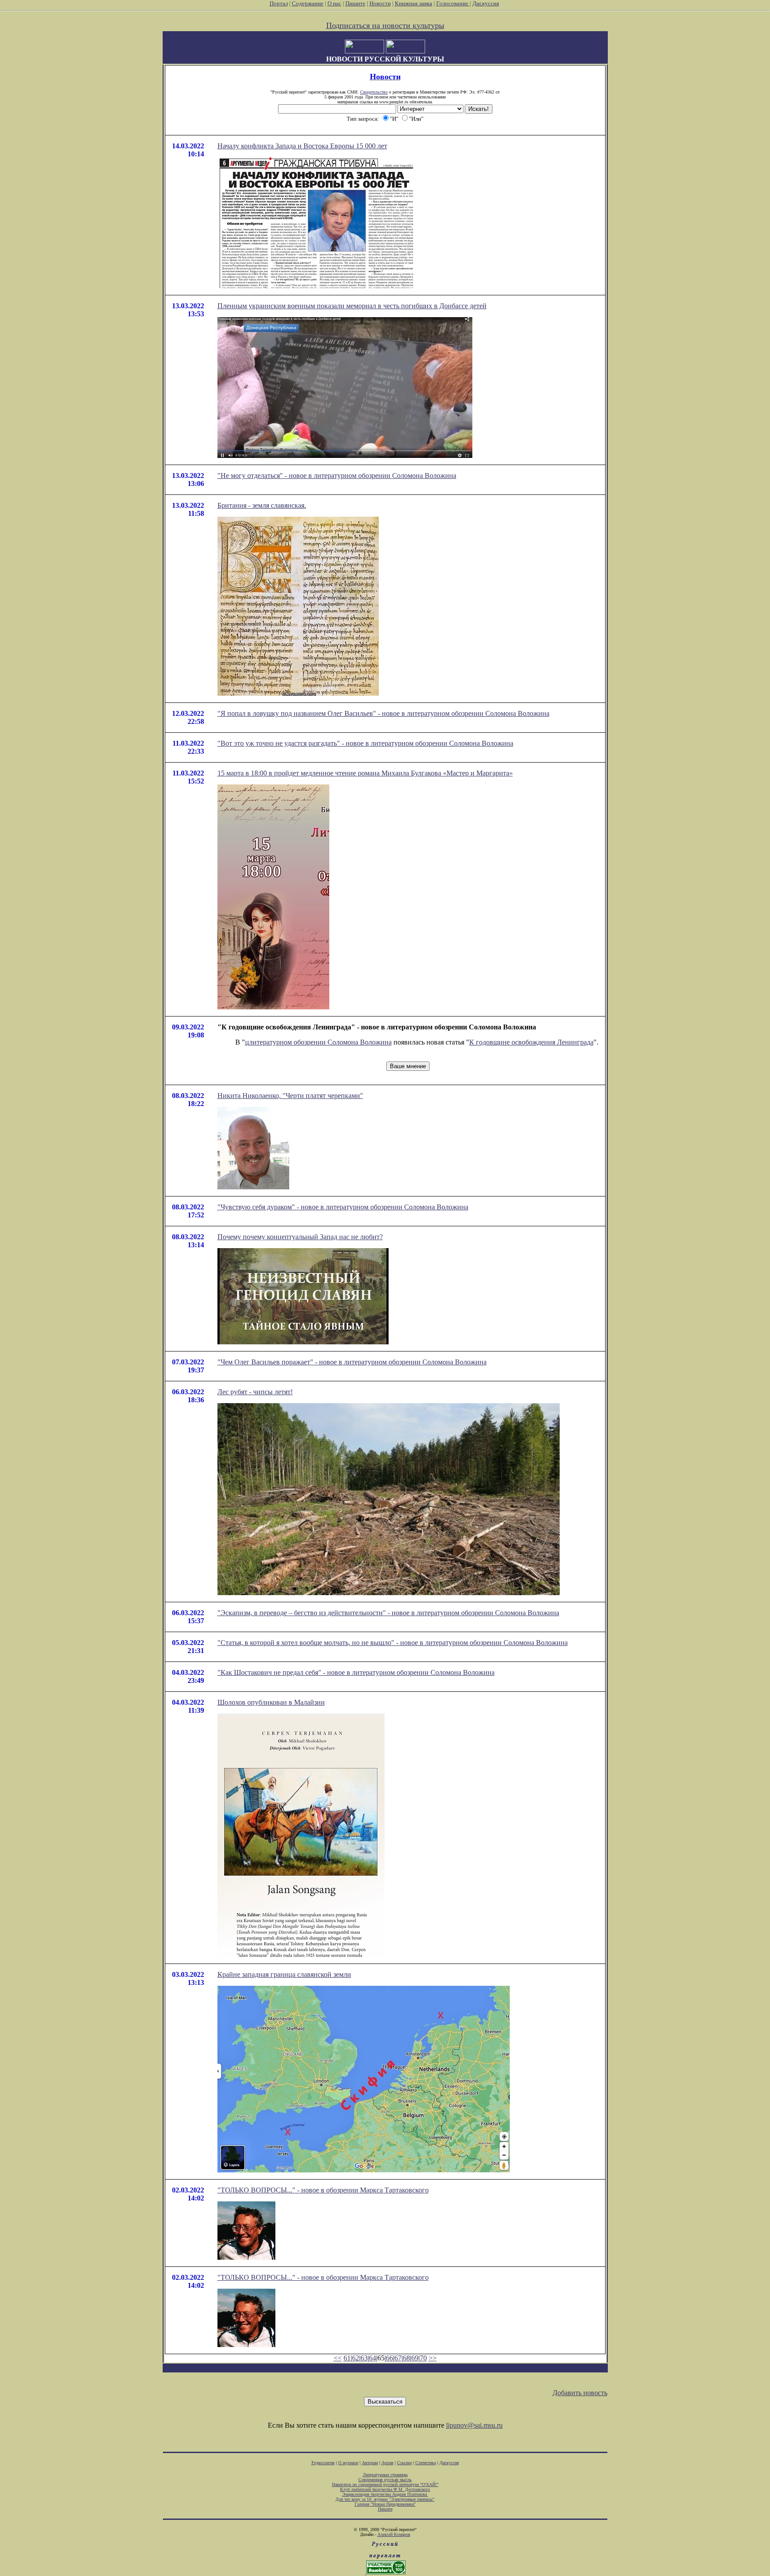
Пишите (355, 3)
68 (406, 2358)
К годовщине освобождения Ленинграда (531, 1042)
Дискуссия (486, 3)
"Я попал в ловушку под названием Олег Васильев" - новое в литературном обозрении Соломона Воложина (383, 713)
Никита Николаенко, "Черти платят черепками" (290, 1096)
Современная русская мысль (385, 2480)
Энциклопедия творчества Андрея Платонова (385, 2494)
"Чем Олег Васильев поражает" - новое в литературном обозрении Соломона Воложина (352, 1362)
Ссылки (404, 2463)
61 (347, 2358)
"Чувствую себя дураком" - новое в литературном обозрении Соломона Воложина (343, 1207)
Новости (380, 3)
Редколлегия (323, 2463)
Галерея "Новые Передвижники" (385, 2504)
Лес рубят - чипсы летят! (255, 1392)
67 (398, 2358)
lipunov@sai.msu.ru (474, 2425)
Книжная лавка (414, 3)
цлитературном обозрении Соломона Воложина (318, 1042)
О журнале (348, 2463)
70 (423, 2358)
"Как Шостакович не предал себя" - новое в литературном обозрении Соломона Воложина (356, 1672)
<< (338, 2358)
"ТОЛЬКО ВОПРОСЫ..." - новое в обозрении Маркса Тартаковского (323, 2190)
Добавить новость (580, 2393)
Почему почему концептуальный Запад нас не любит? (300, 1237)
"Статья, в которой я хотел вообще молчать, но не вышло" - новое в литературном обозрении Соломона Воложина (393, 1643)
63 (364, 2358)
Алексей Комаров (394, 2534)
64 (373, 2358)
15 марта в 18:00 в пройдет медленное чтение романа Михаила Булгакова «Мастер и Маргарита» (365, 773)
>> (433, 2358)
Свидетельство (374, 92)
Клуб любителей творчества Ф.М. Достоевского (385, 2489)
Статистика (426, 2463)
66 (389, 2358)
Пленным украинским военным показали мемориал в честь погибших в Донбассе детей (352, 306)
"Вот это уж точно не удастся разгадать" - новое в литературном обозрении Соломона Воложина (365, 743)
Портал (279, 3)
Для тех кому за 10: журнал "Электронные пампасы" (385, 2499)
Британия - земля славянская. (262, 505)
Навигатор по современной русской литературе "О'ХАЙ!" (385, 2484)
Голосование (453, 3)
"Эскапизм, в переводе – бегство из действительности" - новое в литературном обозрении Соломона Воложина (388, 1613)
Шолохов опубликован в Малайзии (271, 1702)
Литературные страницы (385, 2475)
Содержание (308, 3)
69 (415, 2358)
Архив (387, 2463)
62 (356, 2358)
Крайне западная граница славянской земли (284, 1974)
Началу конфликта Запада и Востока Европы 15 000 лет (302, 146)
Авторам (370, 2463)
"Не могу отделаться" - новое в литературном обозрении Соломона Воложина (337, 476)
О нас (334, 3)
